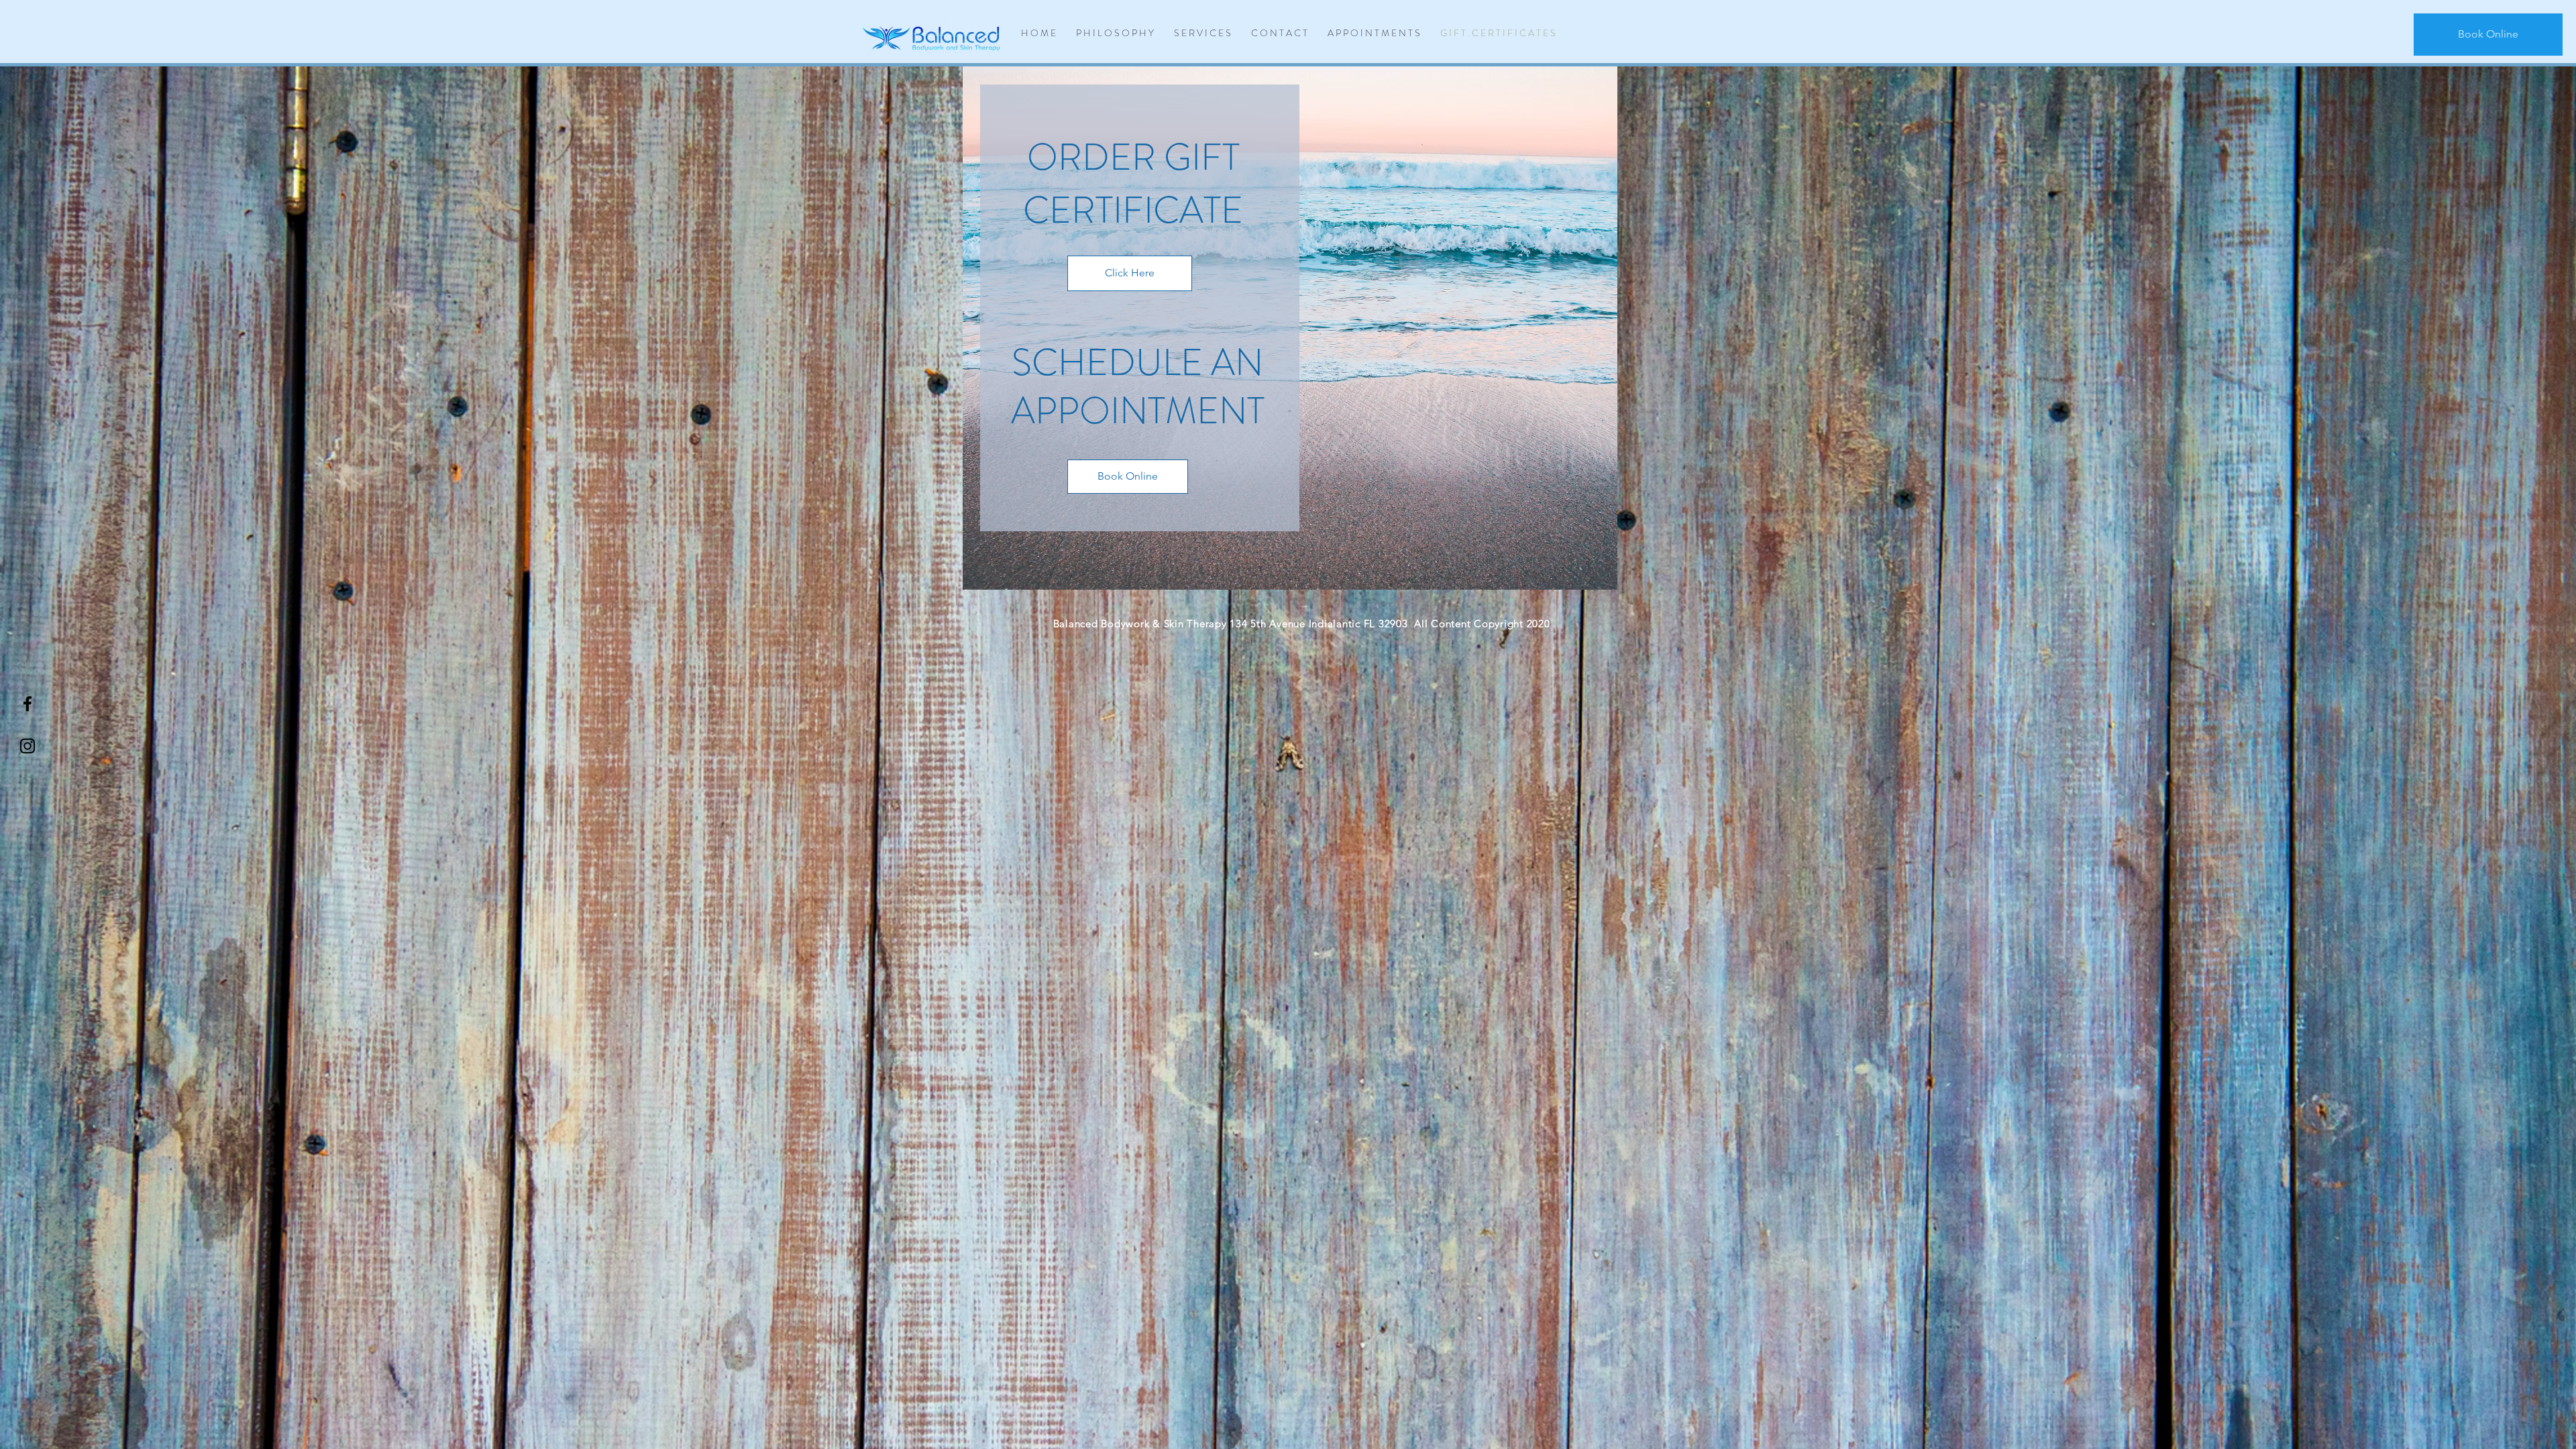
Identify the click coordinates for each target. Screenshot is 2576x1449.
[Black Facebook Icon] (28, 704)
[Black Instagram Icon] (28, 746)
